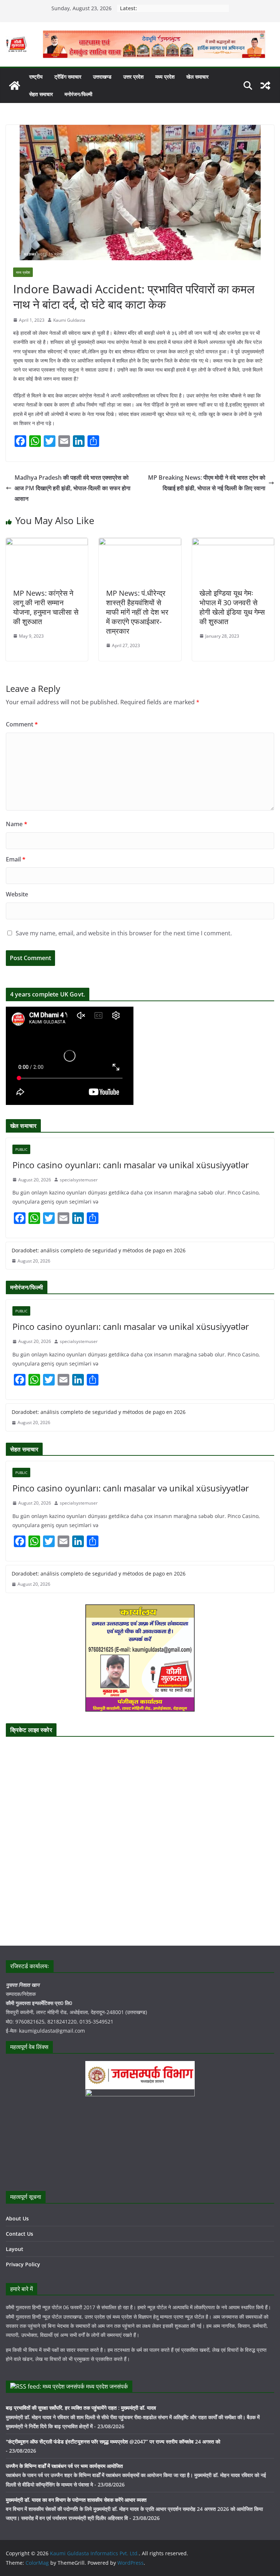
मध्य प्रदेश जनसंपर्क (107, 2386)
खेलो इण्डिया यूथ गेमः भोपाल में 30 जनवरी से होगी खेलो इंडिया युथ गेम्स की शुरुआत (232, 607)
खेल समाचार (197, 77)
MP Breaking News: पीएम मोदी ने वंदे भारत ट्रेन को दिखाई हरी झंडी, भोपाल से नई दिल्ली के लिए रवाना (207, 483)
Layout (15, 2249)
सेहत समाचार (41, 94)
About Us (17, 2218)
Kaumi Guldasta (69, 320)
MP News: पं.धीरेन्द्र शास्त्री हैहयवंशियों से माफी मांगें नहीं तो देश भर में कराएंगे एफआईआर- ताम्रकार (137, 612)
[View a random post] (265, 86)
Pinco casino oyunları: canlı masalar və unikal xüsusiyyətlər (131, 1165)
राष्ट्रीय (36, 77)
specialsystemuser (79, 1180)
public (21, 1149)
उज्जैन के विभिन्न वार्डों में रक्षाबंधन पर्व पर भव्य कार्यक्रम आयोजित (64, 2466)
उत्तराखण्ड (102, 77)
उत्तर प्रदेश (133, 77)
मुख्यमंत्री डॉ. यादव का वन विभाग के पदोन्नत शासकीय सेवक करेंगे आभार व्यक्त (76, 2500)
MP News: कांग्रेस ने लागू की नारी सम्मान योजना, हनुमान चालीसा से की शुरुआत (46, 607)
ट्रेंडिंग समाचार (68, 77)
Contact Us (20, 2234)
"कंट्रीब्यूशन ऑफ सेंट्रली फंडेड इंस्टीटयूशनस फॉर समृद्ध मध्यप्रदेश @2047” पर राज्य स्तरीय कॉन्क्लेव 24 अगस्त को (113, 2442)
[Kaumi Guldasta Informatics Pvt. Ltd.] (15, 86)
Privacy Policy (23, 2264)
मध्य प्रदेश (165, 77)
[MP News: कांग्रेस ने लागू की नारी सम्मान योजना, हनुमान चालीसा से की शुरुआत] (47, 543)
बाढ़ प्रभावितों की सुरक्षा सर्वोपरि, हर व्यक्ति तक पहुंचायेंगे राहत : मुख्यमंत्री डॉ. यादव (81, 2408)
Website (17, 894)
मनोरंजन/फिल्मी (78, 94)
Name (17, 824)
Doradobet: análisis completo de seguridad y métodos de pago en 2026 (99, 1250)
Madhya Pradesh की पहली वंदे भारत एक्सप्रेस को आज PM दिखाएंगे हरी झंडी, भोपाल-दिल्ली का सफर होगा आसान (73, 488)
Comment (22, 724)
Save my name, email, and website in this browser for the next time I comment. (124, 933)
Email (16, 859)
